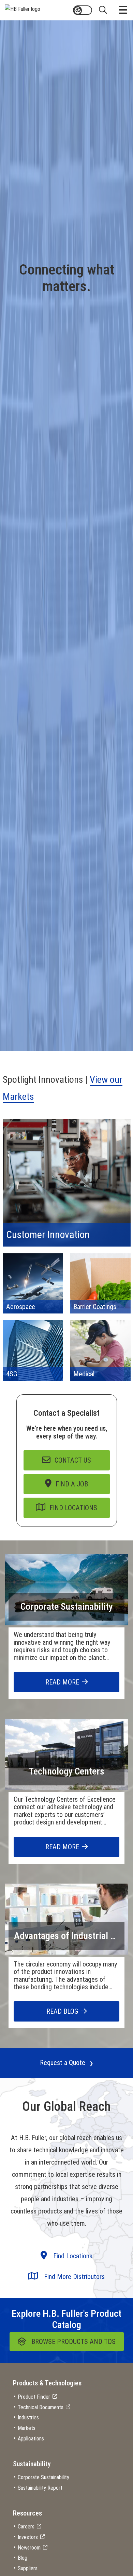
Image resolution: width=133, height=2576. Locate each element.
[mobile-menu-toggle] (123, 10)
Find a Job (72, 1484)
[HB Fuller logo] (23, 8)
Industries (28, 2418)
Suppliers (28, 2568)
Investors (28, 2537)
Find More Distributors (73, 2277)
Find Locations (73, 1508)
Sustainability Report (40, 2488)
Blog (23, 2558)
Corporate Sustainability (67, 1607)
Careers (26, 2527)
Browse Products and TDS (73, 2342)
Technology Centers (66, 1771)
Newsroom (29, 2548)
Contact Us (73, 1460)
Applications (31, 2439)
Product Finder (34, 2397)
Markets (27, 2428)
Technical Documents (41, 2407)
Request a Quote (63, 2063)
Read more (62, 1682)
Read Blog (62, 2011)
